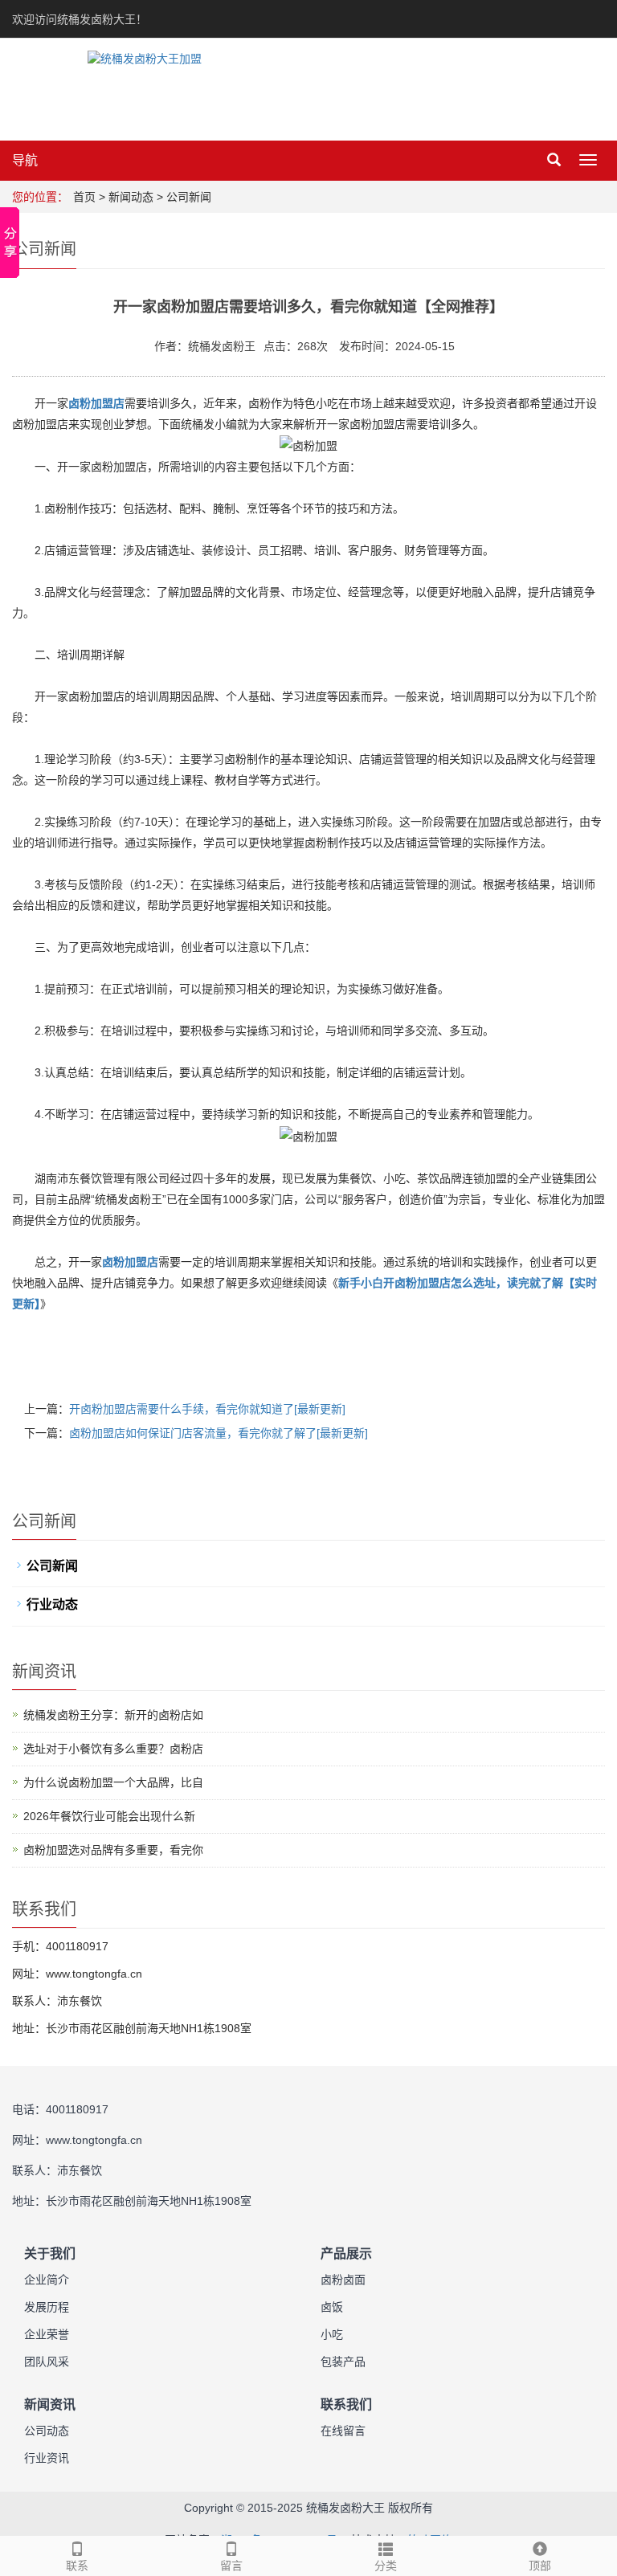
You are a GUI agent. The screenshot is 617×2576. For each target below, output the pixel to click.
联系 (77, 2566)
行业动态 (52, 1604)
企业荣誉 (47, 2334)
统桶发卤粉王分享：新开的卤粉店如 (113, 1715)
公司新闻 (189, 197)
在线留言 (343, 2431)
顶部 (540, 2566)
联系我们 (346, 2405)
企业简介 (47, 2280)
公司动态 (47, 2431)
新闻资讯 (50, 2405)
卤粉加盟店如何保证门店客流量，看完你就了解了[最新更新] (219, 1433)
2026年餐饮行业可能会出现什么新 (109, 1816)
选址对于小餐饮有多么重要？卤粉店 (113, 1749)
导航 (25, 160)
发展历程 (47, 2307)
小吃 (332, 2334)
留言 (231, 2566)
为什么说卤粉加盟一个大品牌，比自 (113, 1782)
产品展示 (346, 2253)
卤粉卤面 (343, 2280)
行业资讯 (47, 2458)
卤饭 (332, 2307)
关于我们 (50, 2253)
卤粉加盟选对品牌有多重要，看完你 (113, 1850)
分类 (386, 2566)
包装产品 (343, 2362)
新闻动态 (131, 197)
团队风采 (47, 2362)
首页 (84, 197)
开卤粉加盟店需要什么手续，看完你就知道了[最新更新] (207, 1409)
